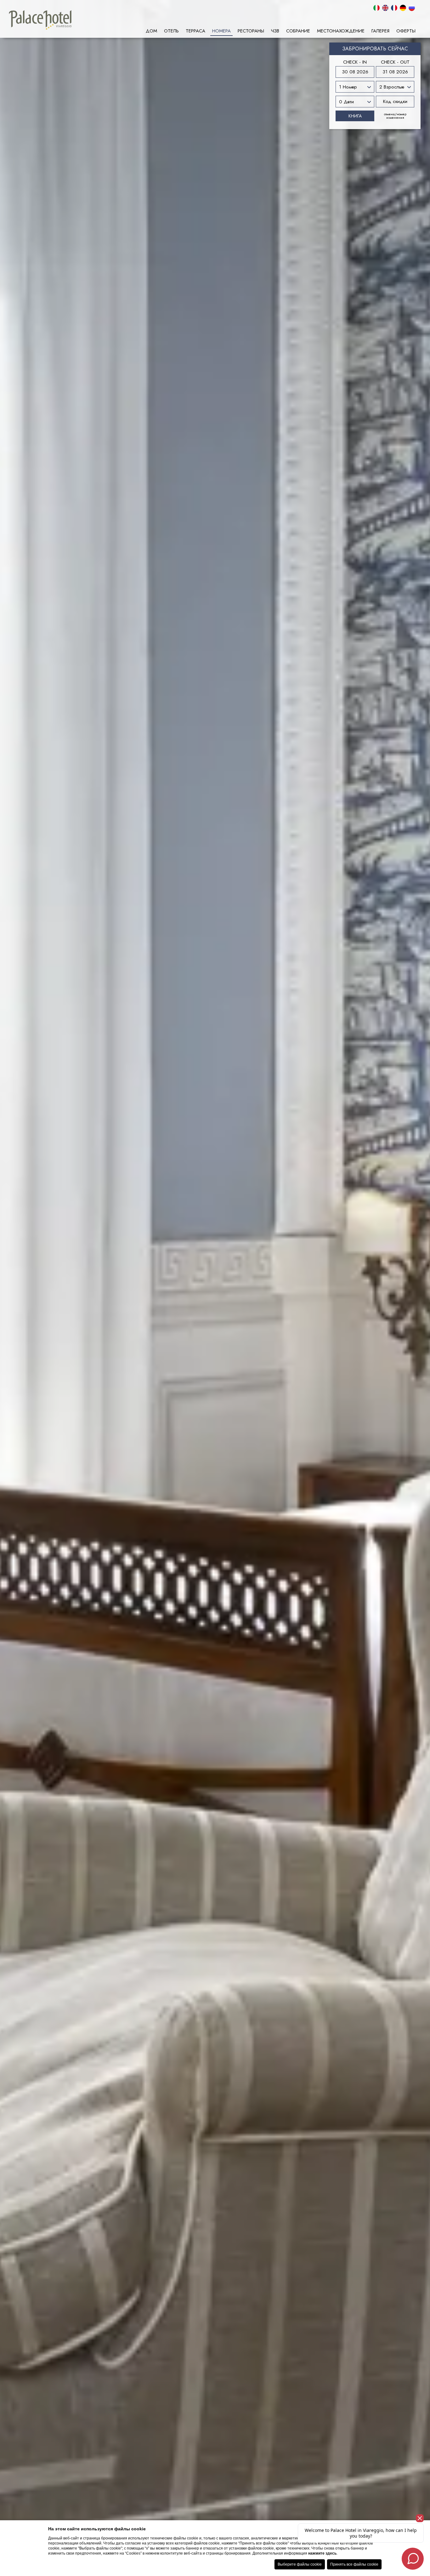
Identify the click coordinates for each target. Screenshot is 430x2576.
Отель (171, 31)
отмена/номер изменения (395, 116)
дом (151, 31)
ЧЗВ (275, 31)
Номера (221, 31)
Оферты (406, 31)
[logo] (40, 20)
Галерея (380, 31)
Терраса (195, 31)
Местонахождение (341, 31)
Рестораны (251, 31)
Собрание (298, 31)
